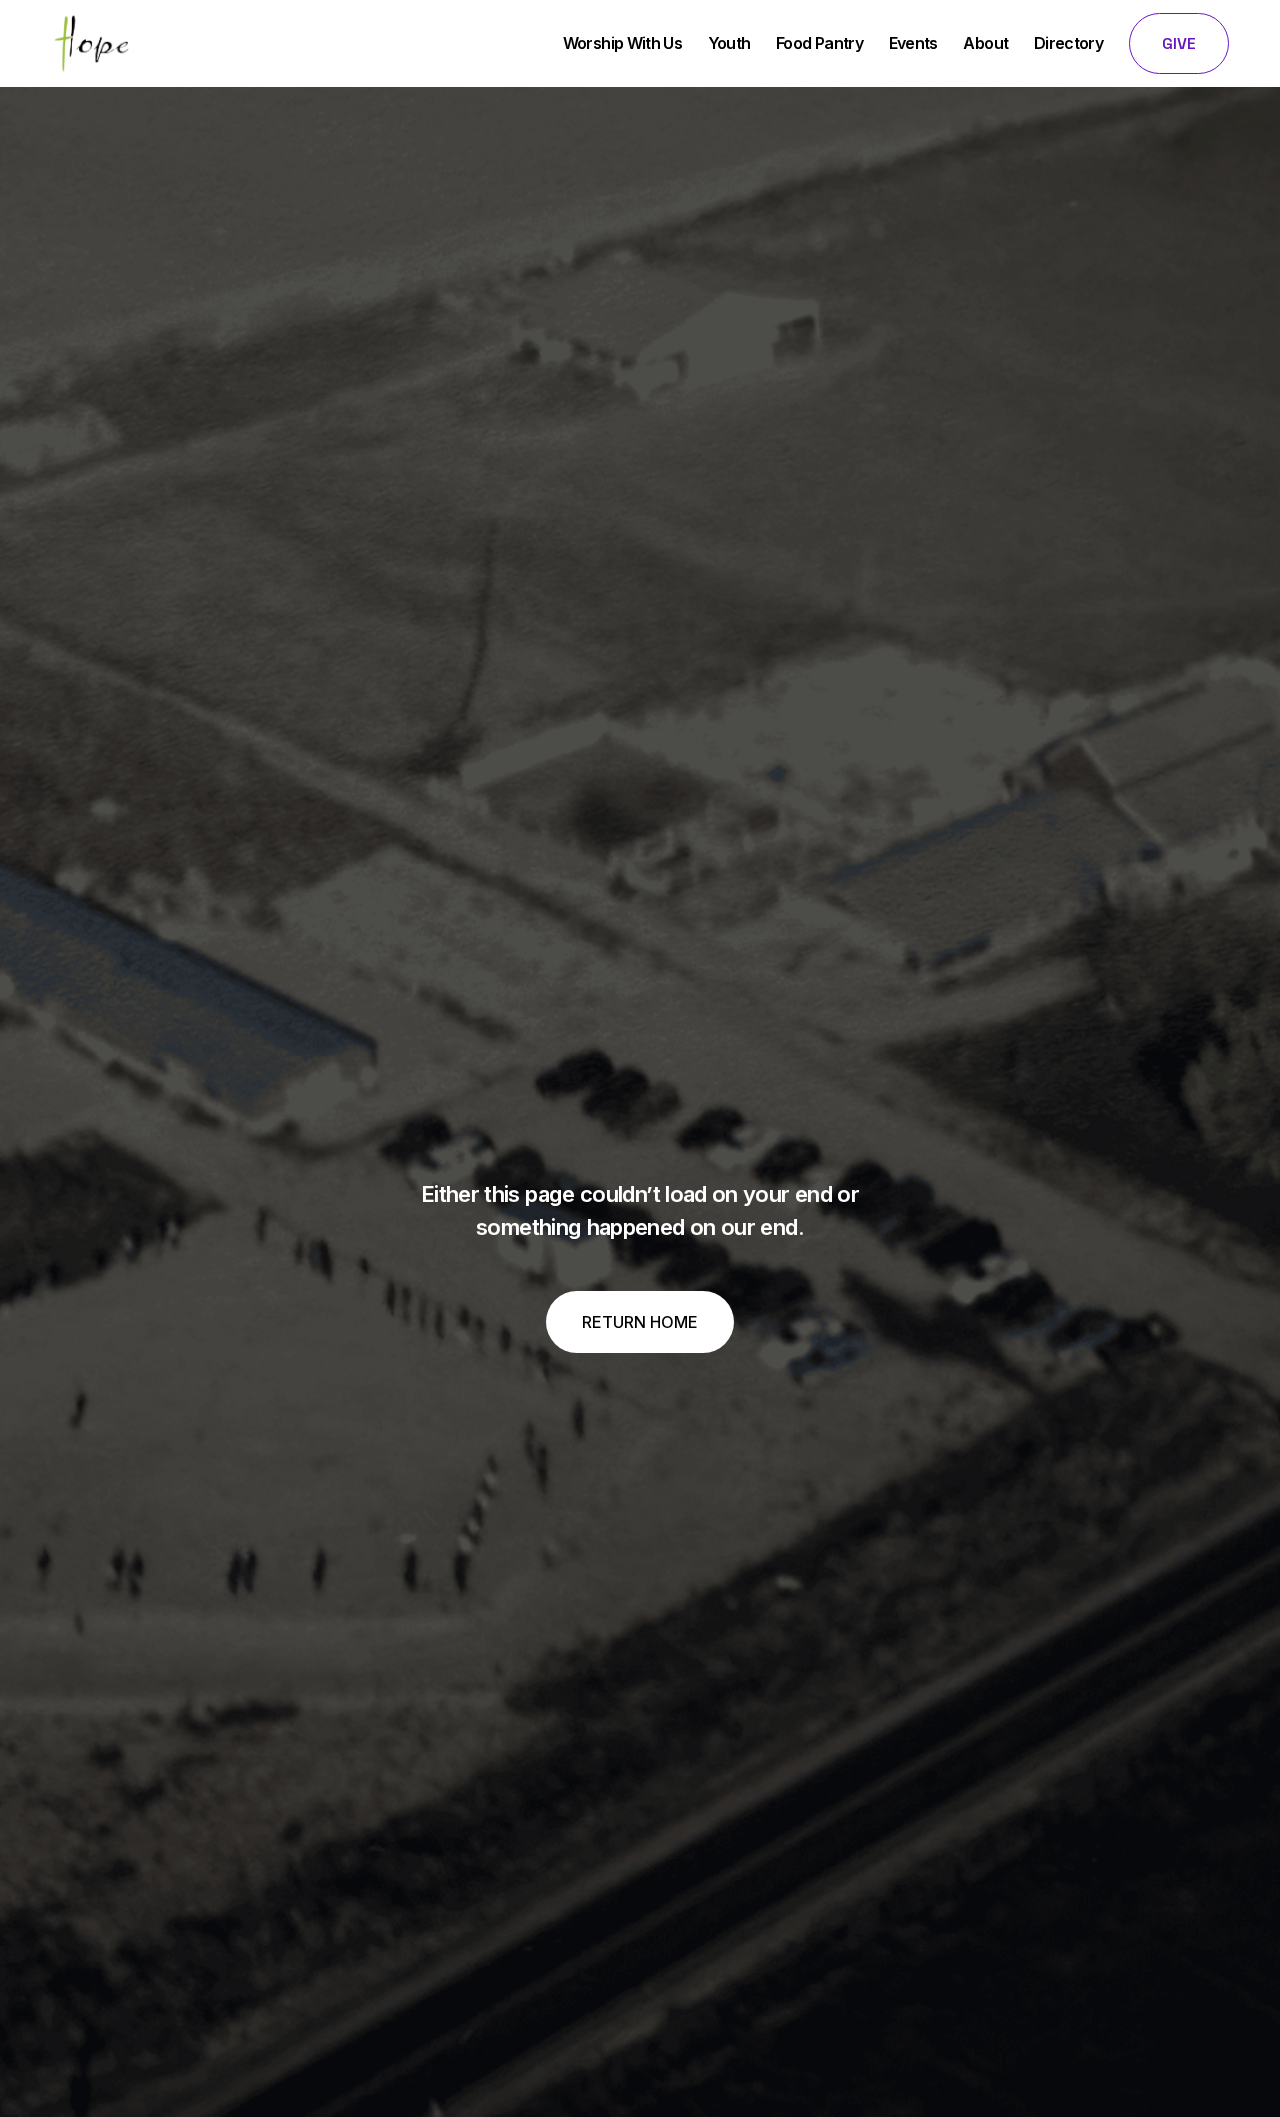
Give (1179, 43)
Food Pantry (819, 43)
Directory (1068, 43)
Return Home (640, 1322)
